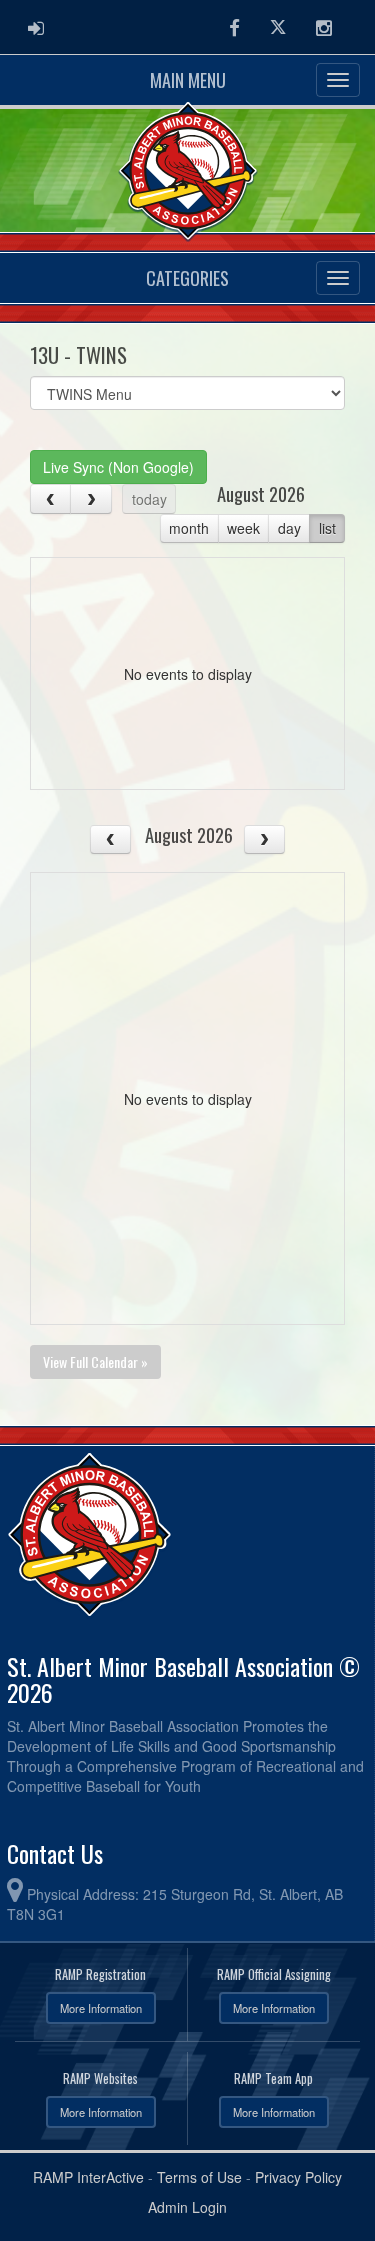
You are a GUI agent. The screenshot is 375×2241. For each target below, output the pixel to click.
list (327, 528)
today (149, 499)
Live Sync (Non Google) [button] (118, 467)
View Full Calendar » (95, 1361)
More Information (101, 2008)
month (189, 528)
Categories (187, 278)
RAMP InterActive (88, 2177)
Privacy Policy (298, 2177)
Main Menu (188, 80)
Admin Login (187, 2207)
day (289, 528)
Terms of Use (199, 2177)
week (243, 528)
